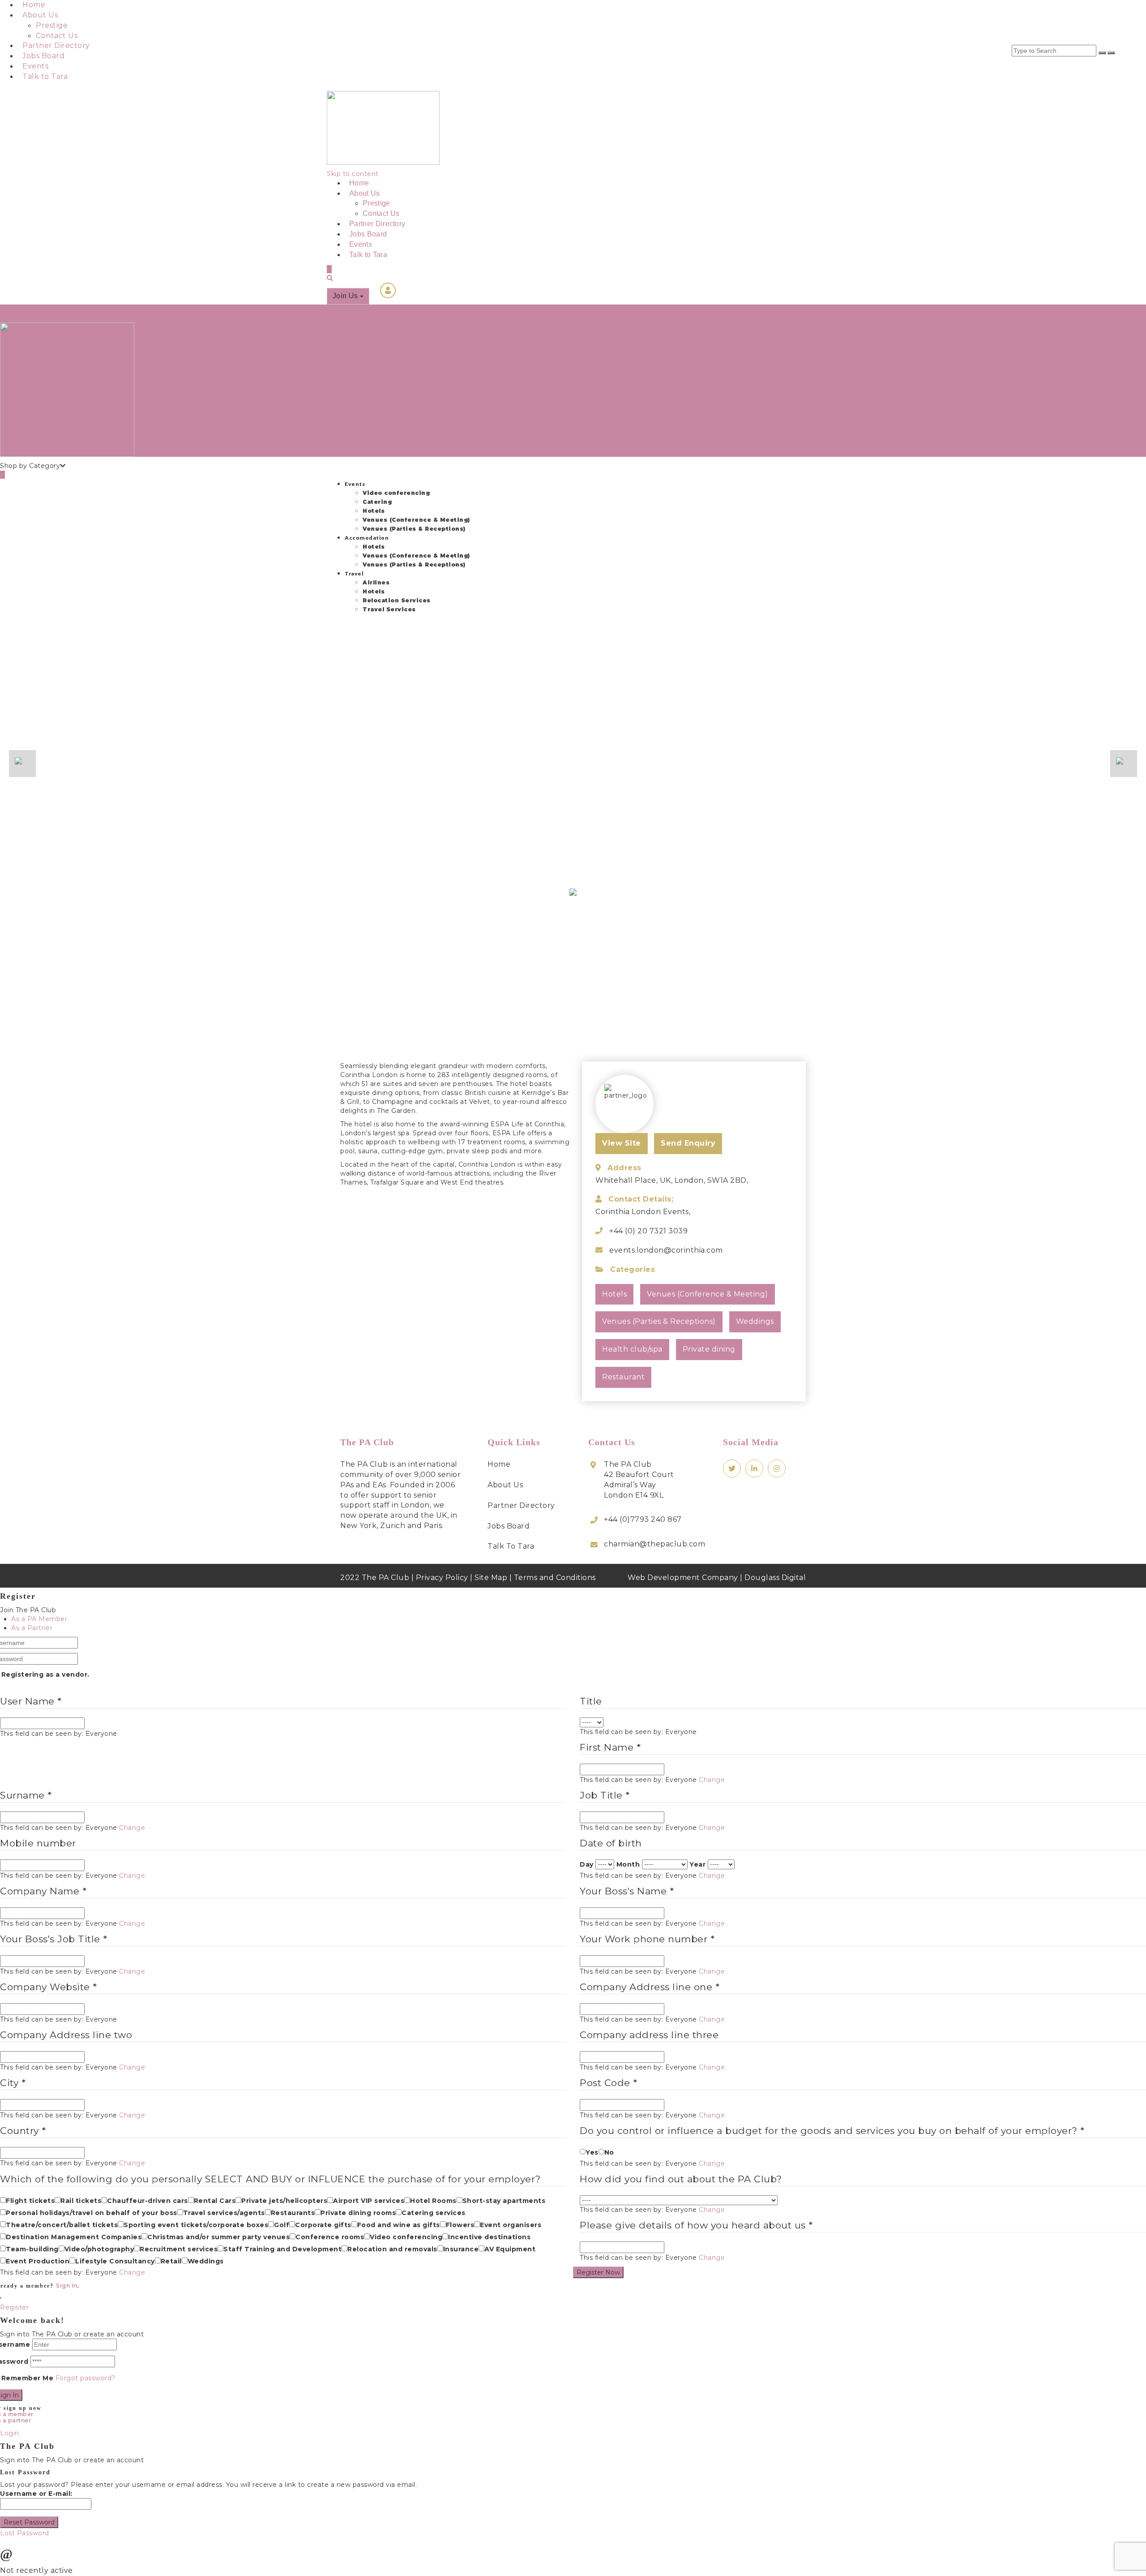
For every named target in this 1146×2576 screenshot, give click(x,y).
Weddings (206, 2261)
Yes (592, 2152)
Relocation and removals (392, 2249)
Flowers (460, 2225)
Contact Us (57, 36)
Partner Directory (56, 45)
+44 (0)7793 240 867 (643, 1519)
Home (34, 5)
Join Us (346, 296)
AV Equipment (510, 2249)
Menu (31, 309)
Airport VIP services (369, 2201)
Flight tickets (30, 2201)
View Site (622, 1143)
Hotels (374, 511)
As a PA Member (39, 1619)
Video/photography (99, 2249)
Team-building (32, 2249)
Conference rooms (330, 2237)
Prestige (52, 25)
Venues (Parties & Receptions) (414, 529)
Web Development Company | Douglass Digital (717, 1578)
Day (587, 1864)
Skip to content (353, 174)
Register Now (598, 2272)
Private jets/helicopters (284, 2201)
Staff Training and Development (282, 2249)
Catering (377, 502)
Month (628, 1864)
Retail (171, 2261)
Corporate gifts (323, 2225)
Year (697, 1864)
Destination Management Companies (74, 2237)
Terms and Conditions (555, 1578)
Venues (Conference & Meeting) (416, 520)
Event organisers (511, 2225)
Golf (282, 2225)
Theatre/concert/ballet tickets (62, 2225)
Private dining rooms (358, 2213)
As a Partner (32, 1628)
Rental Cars (215, 2201)
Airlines (376, 582)
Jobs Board (43, 56)
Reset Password (29, 2522)
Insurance (461, 2249)
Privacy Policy (442, 1578)
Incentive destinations (489, 2237)
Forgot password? (86, 2378)
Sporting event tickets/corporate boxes (196, 2225)
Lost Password (25, 2533)
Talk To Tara (511, 1546)
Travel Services (389, 609)
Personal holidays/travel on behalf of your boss (92, 2213)
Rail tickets (81, 2201)
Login (10, 309)
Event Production (38, 2261)
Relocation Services (397, 600)
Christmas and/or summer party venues (218, 2237)
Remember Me (28, 2378)
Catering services (434, 2213)
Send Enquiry (688, 1143)
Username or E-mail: (36, 2494)
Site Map (491, 1578)
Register (14, 2307)
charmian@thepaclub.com (654, 1544)
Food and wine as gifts (399, 2225)
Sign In (67, 2286)
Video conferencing (396, 493)
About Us (40, 15)
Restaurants (293, 2213)
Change (712, 1780)
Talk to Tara (45, 76)
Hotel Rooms (433, 2201)
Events (35, 66)
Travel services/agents (224, 2213)
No (609, 2152)
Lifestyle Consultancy (115, 2261)
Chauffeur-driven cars (148, 2201)
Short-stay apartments (504, 2201)
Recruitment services (179, 2249)
